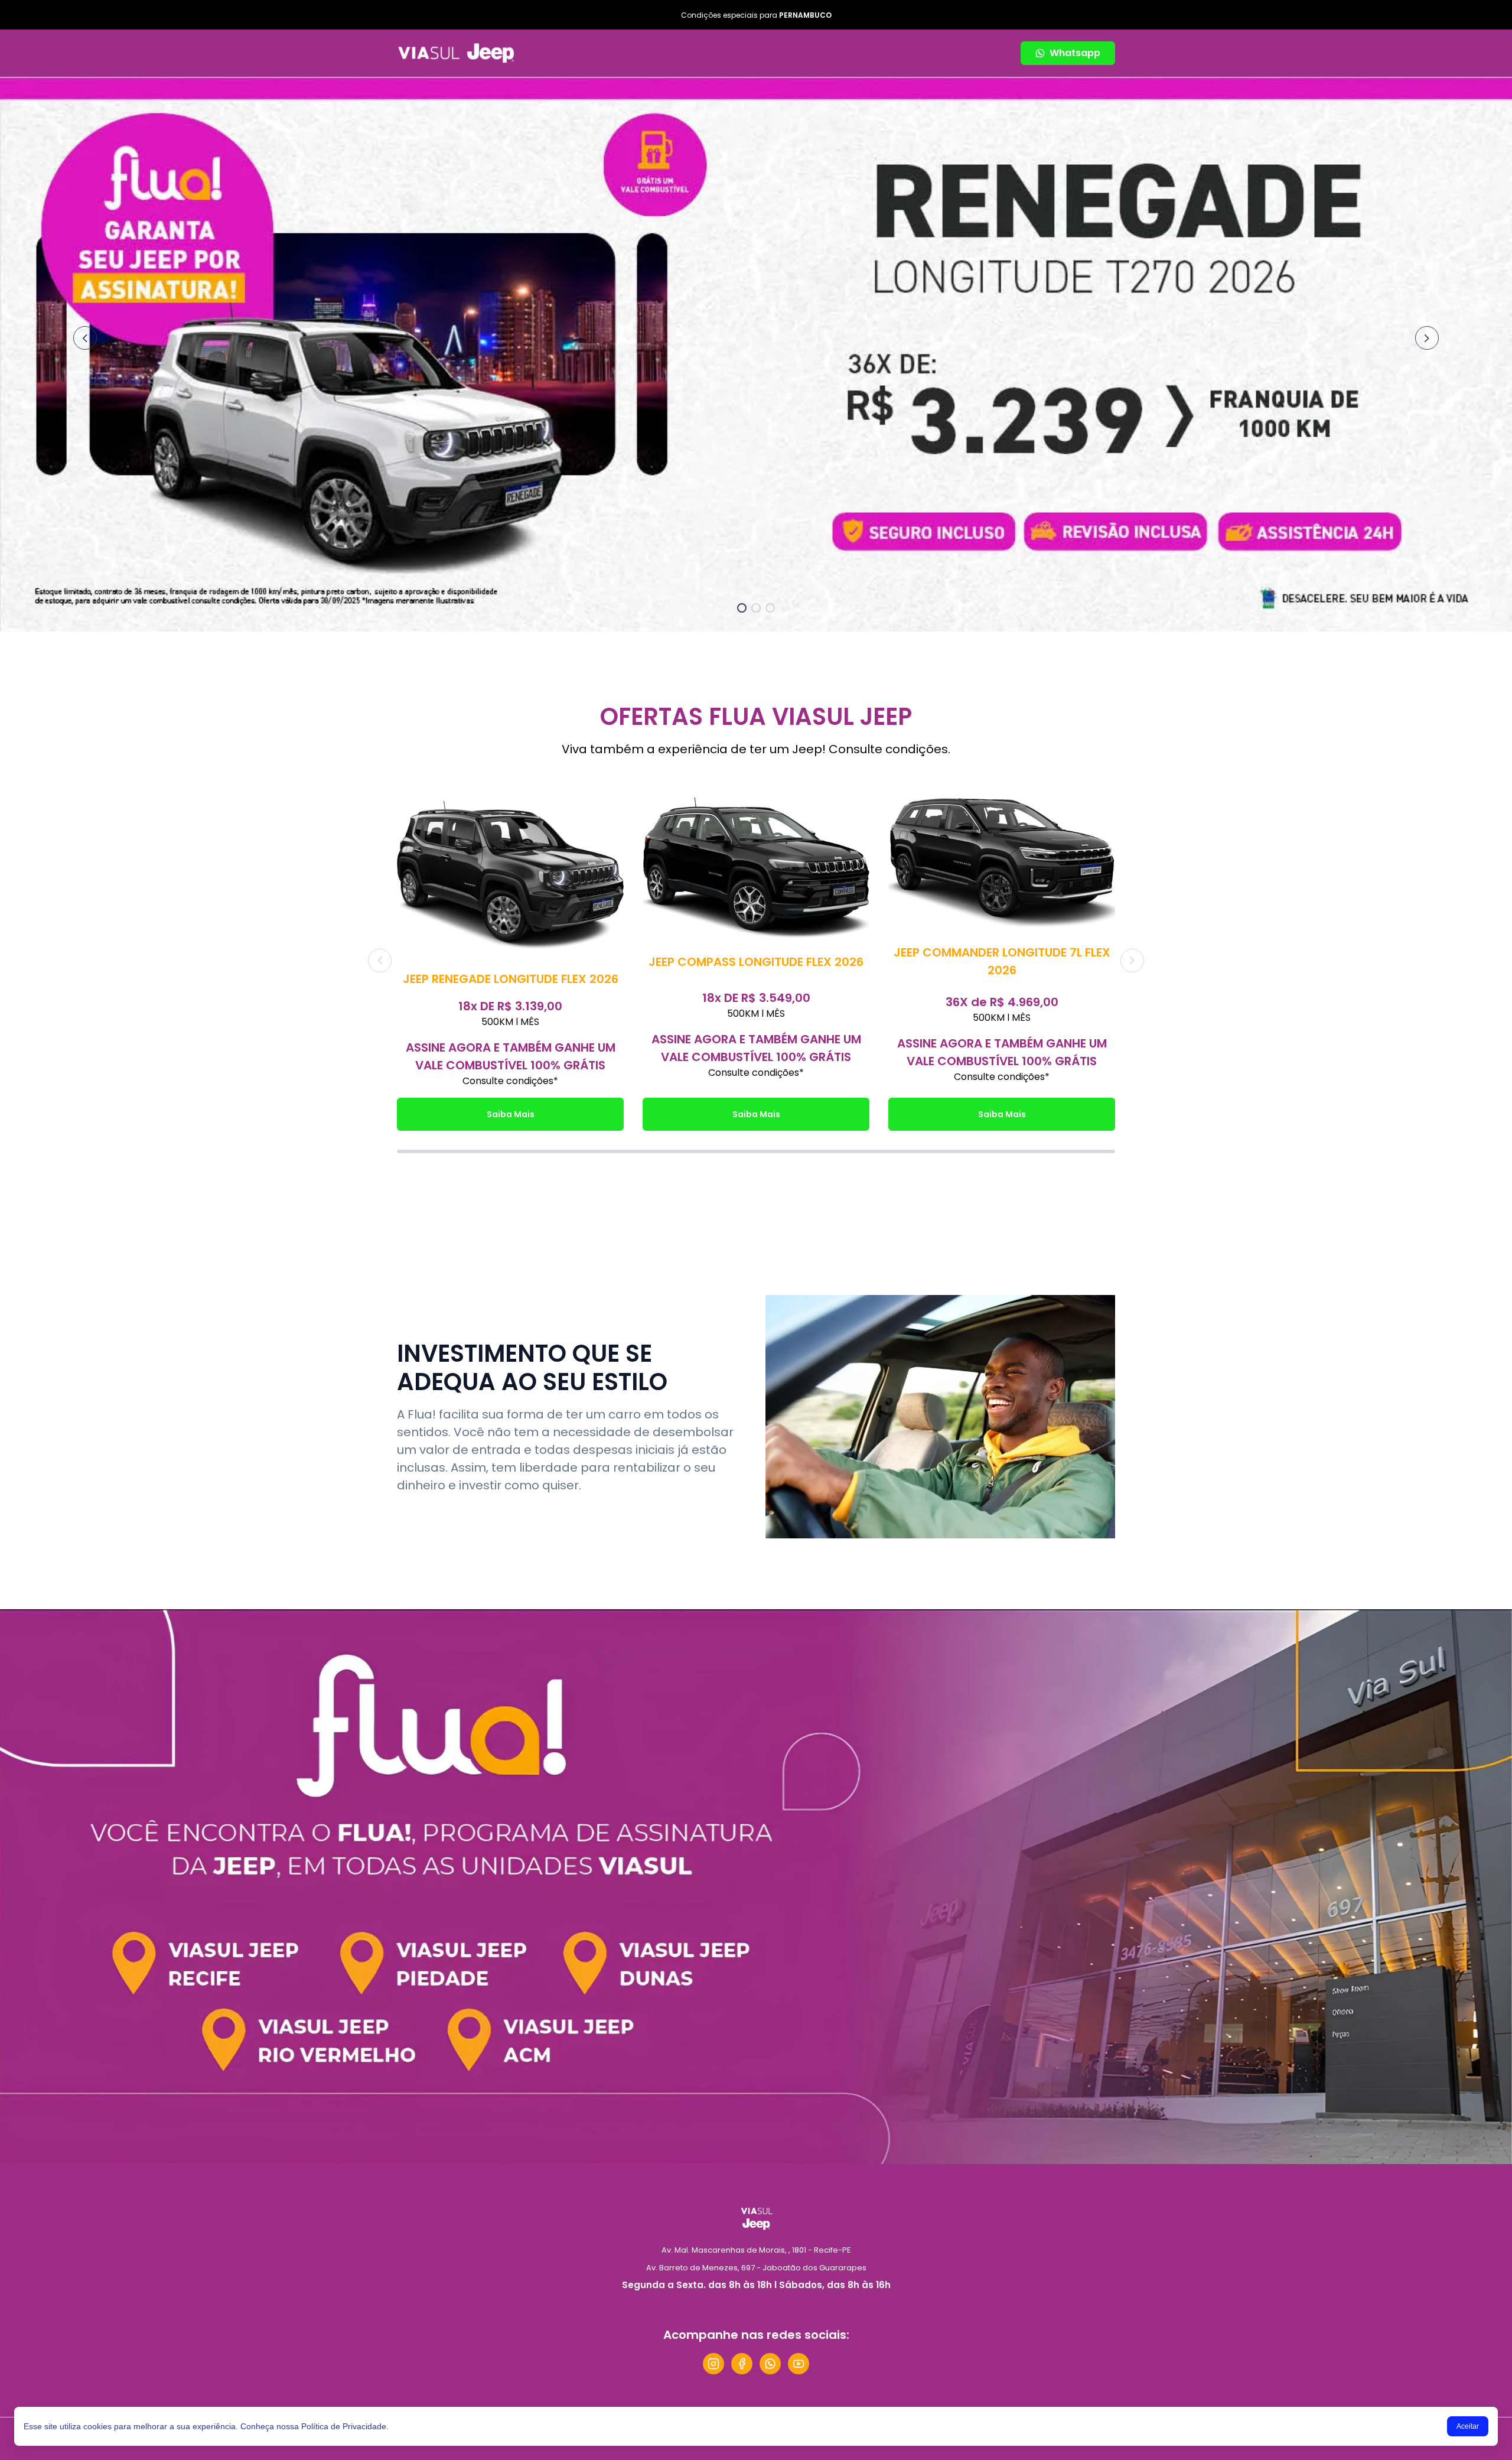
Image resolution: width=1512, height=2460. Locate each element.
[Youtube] (799, 2364)
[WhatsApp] (770, 2364)
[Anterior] (85, 338)
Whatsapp (1075, 53)
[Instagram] (713, 2364)
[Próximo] (1427, 338)
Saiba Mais (511, 1114)
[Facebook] (742, 2364)
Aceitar (1468, 2426)
